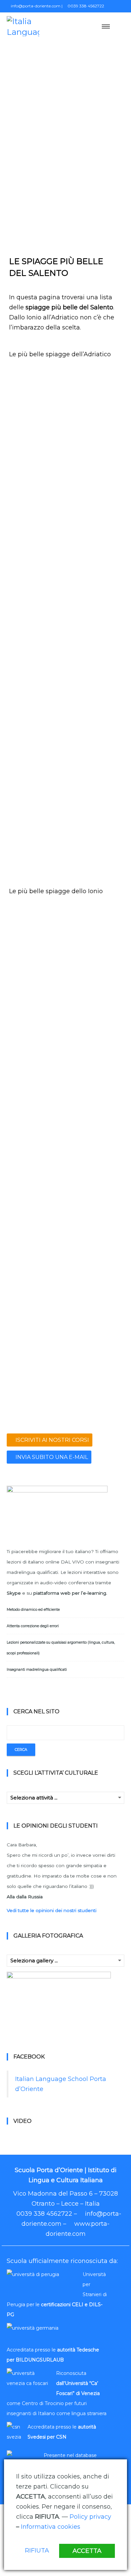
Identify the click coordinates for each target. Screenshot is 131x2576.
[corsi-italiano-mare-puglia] (37, 684)
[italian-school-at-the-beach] (37, 641)
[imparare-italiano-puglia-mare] (94, 1264)
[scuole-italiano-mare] (37, 1307)
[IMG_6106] (37, 727)
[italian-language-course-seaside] (94, 963)
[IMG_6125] (94, 727)
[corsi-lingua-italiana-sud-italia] (37, 1221)
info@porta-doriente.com (35, 6)
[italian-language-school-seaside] (94, 555)
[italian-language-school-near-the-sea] (94, 1006)
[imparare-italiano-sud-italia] (94, 770)
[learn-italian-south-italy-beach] (94, 426)
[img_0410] (94, 856)
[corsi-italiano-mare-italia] (94, 641)
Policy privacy (90, 2517)
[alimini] (94, 598)
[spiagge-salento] (94, 1393)
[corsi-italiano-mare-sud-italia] (37, 1178)
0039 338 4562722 (85, 6)
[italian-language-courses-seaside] (37, 1006)
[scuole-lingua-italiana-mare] (94, 1350)
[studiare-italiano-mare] (37, 1135)
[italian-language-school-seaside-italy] (94, 469)
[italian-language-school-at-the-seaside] (37, 598)
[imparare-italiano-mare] (37, 1264)
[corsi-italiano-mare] (94, 1135)
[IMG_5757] (94, 684)
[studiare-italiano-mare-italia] (37, 856)
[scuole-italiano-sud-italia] (94, 813)
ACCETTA (87, 2551)
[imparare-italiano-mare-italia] (37, 770)
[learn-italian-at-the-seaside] (37, 1049)
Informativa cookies (51, 2527)
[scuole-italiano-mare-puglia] (37, 813)
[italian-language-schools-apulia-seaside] (37, 1092)
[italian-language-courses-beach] (37, 383)
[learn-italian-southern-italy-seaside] (37, 426)
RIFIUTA (37, 2551)
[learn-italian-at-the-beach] (37, 469)
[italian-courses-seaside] (94, 383)
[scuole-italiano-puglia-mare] (37, 1350)
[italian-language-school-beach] (94, 512)
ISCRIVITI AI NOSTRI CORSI (52, 1440)
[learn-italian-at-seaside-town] (37, 919)
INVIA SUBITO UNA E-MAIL (51, 1457)
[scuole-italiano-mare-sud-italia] (94, 1307)
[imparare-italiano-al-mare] (94, 1221)
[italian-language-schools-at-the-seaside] (37, 555)
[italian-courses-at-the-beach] (94, 1092)
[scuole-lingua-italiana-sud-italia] (37, 1393)
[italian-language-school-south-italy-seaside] (94, 919)
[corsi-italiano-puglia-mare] (94, 1178)
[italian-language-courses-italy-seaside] (37, 512)
